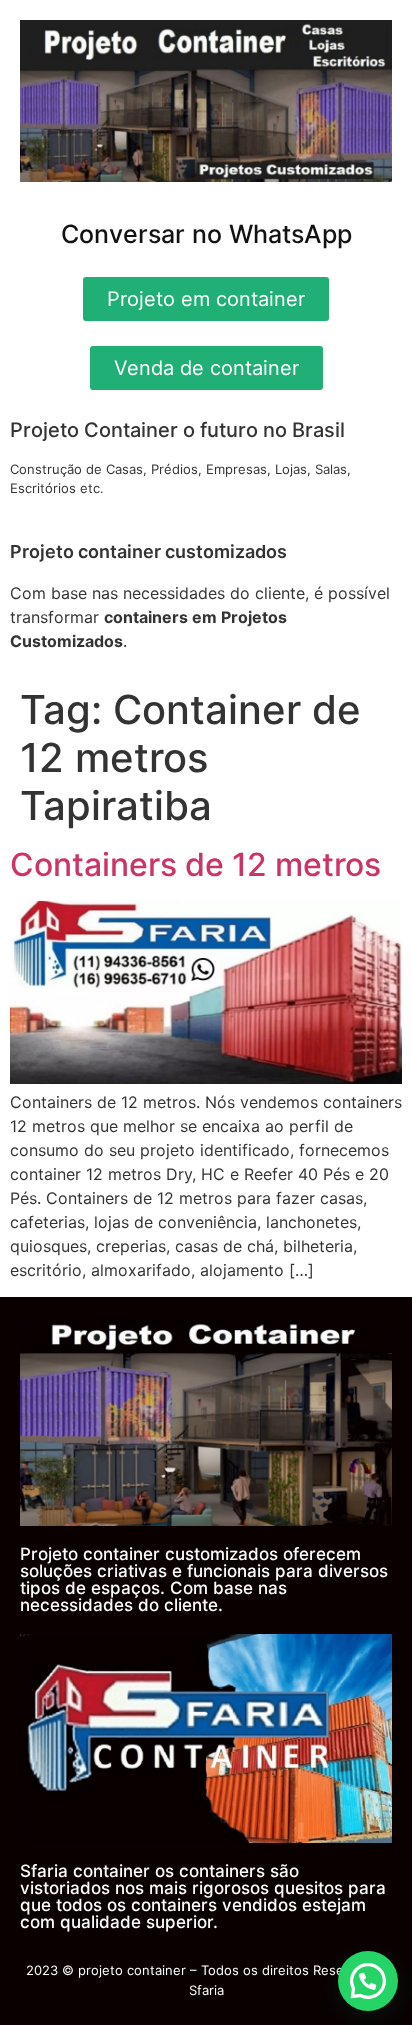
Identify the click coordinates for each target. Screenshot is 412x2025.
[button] (368, 1981)
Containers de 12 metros (195, 864)
